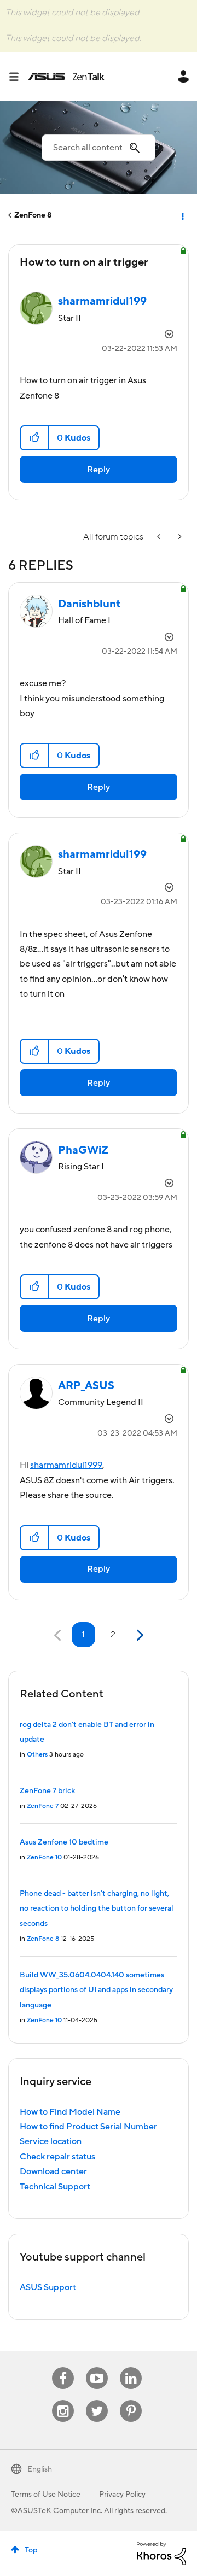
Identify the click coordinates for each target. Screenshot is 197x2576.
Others (37, 1755)
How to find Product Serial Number (88, 2127)
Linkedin (131, 2367)
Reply (99, 470)
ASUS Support (48, 2287)
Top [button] (31, 2550)
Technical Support (55, 2187)
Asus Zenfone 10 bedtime (64, 1842)
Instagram (63, 2400)
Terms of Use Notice (46, 2495)
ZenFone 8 (33, 215)
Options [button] (182, 215)
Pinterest (131, 2400)
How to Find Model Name (70, 2112)
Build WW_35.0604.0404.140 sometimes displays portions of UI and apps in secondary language (96, 1990)
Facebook (63, 2367)
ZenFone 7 (43, 1806)
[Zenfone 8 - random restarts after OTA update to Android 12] (179, 537)
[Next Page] (139, 1635)
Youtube (97, 2367)
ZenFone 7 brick (47, 1791)
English (40, 2469)
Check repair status (57, 2157)
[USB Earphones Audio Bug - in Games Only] (160, 537)
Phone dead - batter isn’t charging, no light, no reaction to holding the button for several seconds (97, 1909)
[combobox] (99, 148)
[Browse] (18, 77)
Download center (53, 2171)
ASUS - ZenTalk (66, 77)
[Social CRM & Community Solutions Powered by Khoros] (161, 2553)
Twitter (97, 2400)
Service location (51, 2141)
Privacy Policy (122, 2495)
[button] (35, 438)
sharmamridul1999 (66, 1465)
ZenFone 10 (44, 1857)
